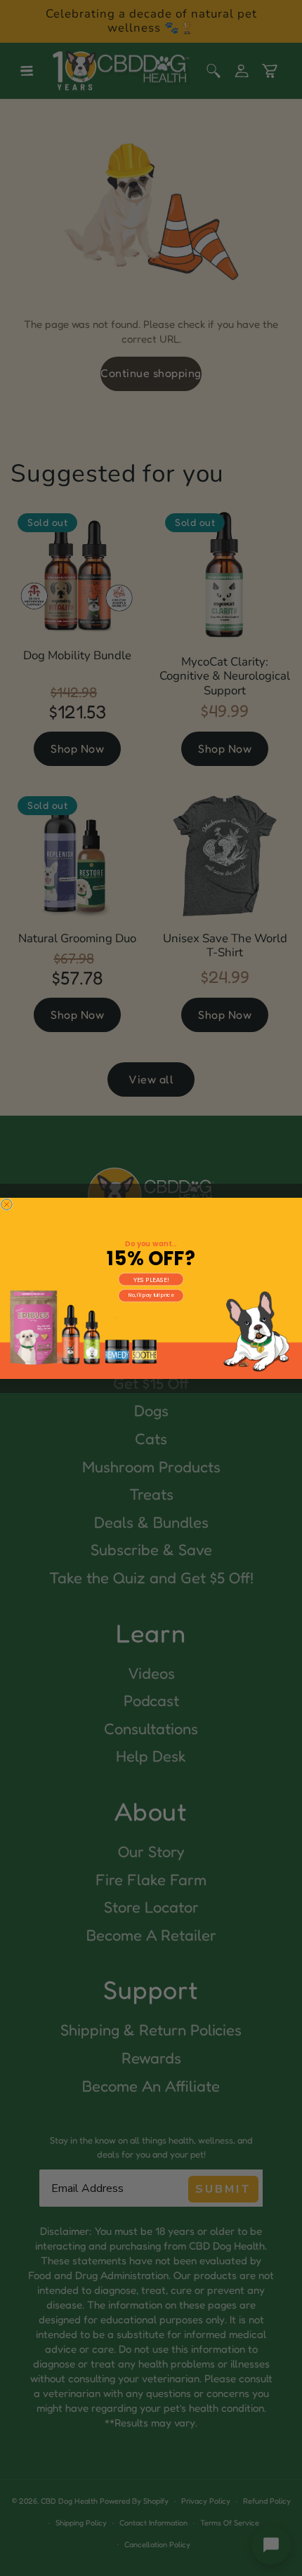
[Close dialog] (7, 1204)
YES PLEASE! (151, 1279)
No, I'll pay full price (151, 1295)
